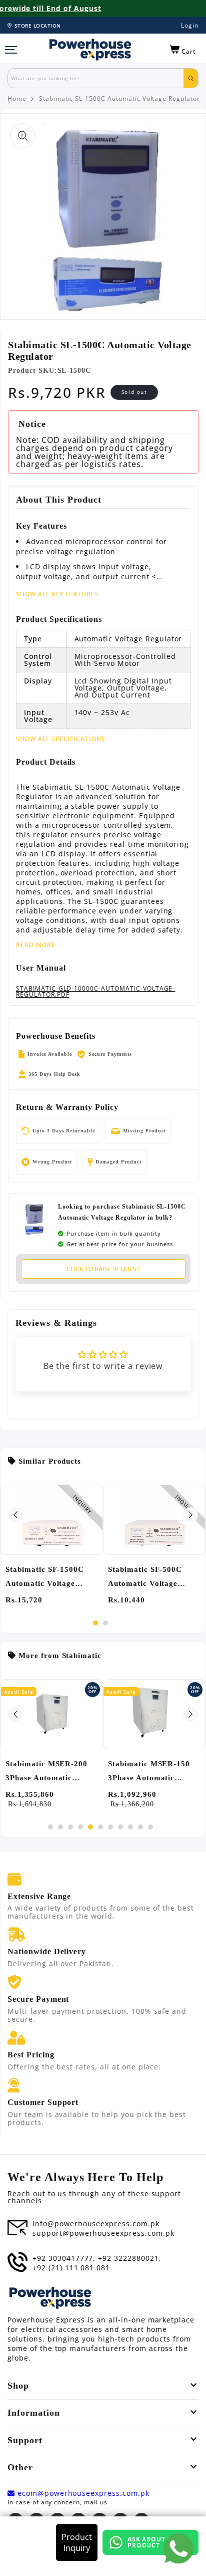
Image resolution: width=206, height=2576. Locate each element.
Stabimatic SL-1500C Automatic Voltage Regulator (119, 99)
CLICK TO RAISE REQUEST (103, 1269)
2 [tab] (105, 1623)
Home (17, 99)
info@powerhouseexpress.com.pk (96, 2224)
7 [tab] (110, 1827)
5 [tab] (90, 1827)
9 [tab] (130, 1827)
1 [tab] (95, 1623)
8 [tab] (120, 1827)
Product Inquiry (77, 2542)
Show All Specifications (61, 739)
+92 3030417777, (64, 2258)
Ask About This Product (155, 2542)
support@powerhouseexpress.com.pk (103, 2233)
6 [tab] (100, 1827)
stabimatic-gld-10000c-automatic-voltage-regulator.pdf (95, 992)
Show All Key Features (57, 594)
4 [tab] (80, 1827)
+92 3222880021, (129, 2258)
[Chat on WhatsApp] (178, 2548)
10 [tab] (140, 1827)
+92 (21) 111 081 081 (71, 2268)
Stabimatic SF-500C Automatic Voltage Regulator (145, 1578)
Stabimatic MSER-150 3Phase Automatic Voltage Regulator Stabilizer (149, 1772)
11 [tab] (150, 1827)
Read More (36, 945)
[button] (183, 50)
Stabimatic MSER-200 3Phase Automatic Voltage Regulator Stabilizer (46, 1772)
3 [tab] (70, 1827)
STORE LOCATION (38, 26)
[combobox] (96, 78)
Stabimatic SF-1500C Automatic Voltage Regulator (45, 1578)
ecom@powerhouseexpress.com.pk (82, 2493)
